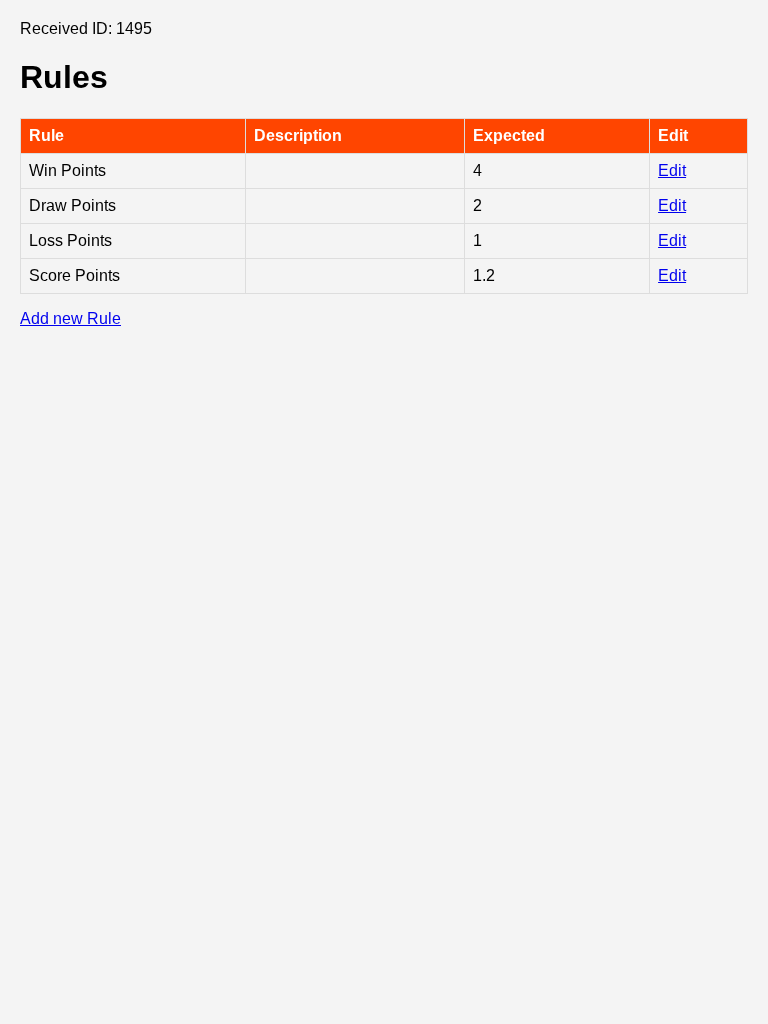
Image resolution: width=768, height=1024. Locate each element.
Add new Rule (70, 318)
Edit (672, 170)
